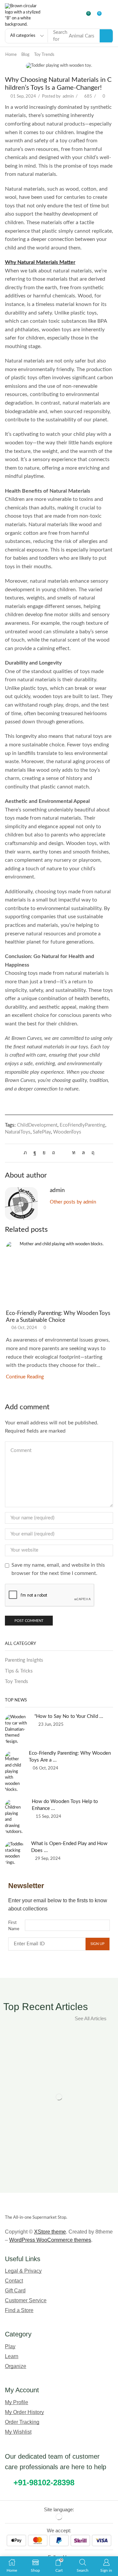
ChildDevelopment (37, 1125)
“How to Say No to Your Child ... (69, 1716)
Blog (25, 55)
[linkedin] (74, 1153)
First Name (14, 1926)
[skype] (91, 1153)
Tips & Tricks (19, 1671)
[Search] (106, 36)
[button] (89, 16)
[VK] (44, 1153)
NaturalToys (18, 1132)
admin (68, 96)
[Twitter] (27, 1153)
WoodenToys (67, 1132)
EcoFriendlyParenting (82, 1125)
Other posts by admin (73, 1202)
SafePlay (42, 1132)
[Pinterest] (54, 1153)
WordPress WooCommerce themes (50, 2240)
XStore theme (50, 2232)
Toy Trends (44, 55)
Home (11, 55)
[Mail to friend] (64, 1153)
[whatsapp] (83, 1153)
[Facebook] (35, 1153)
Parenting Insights (24, 1660)
